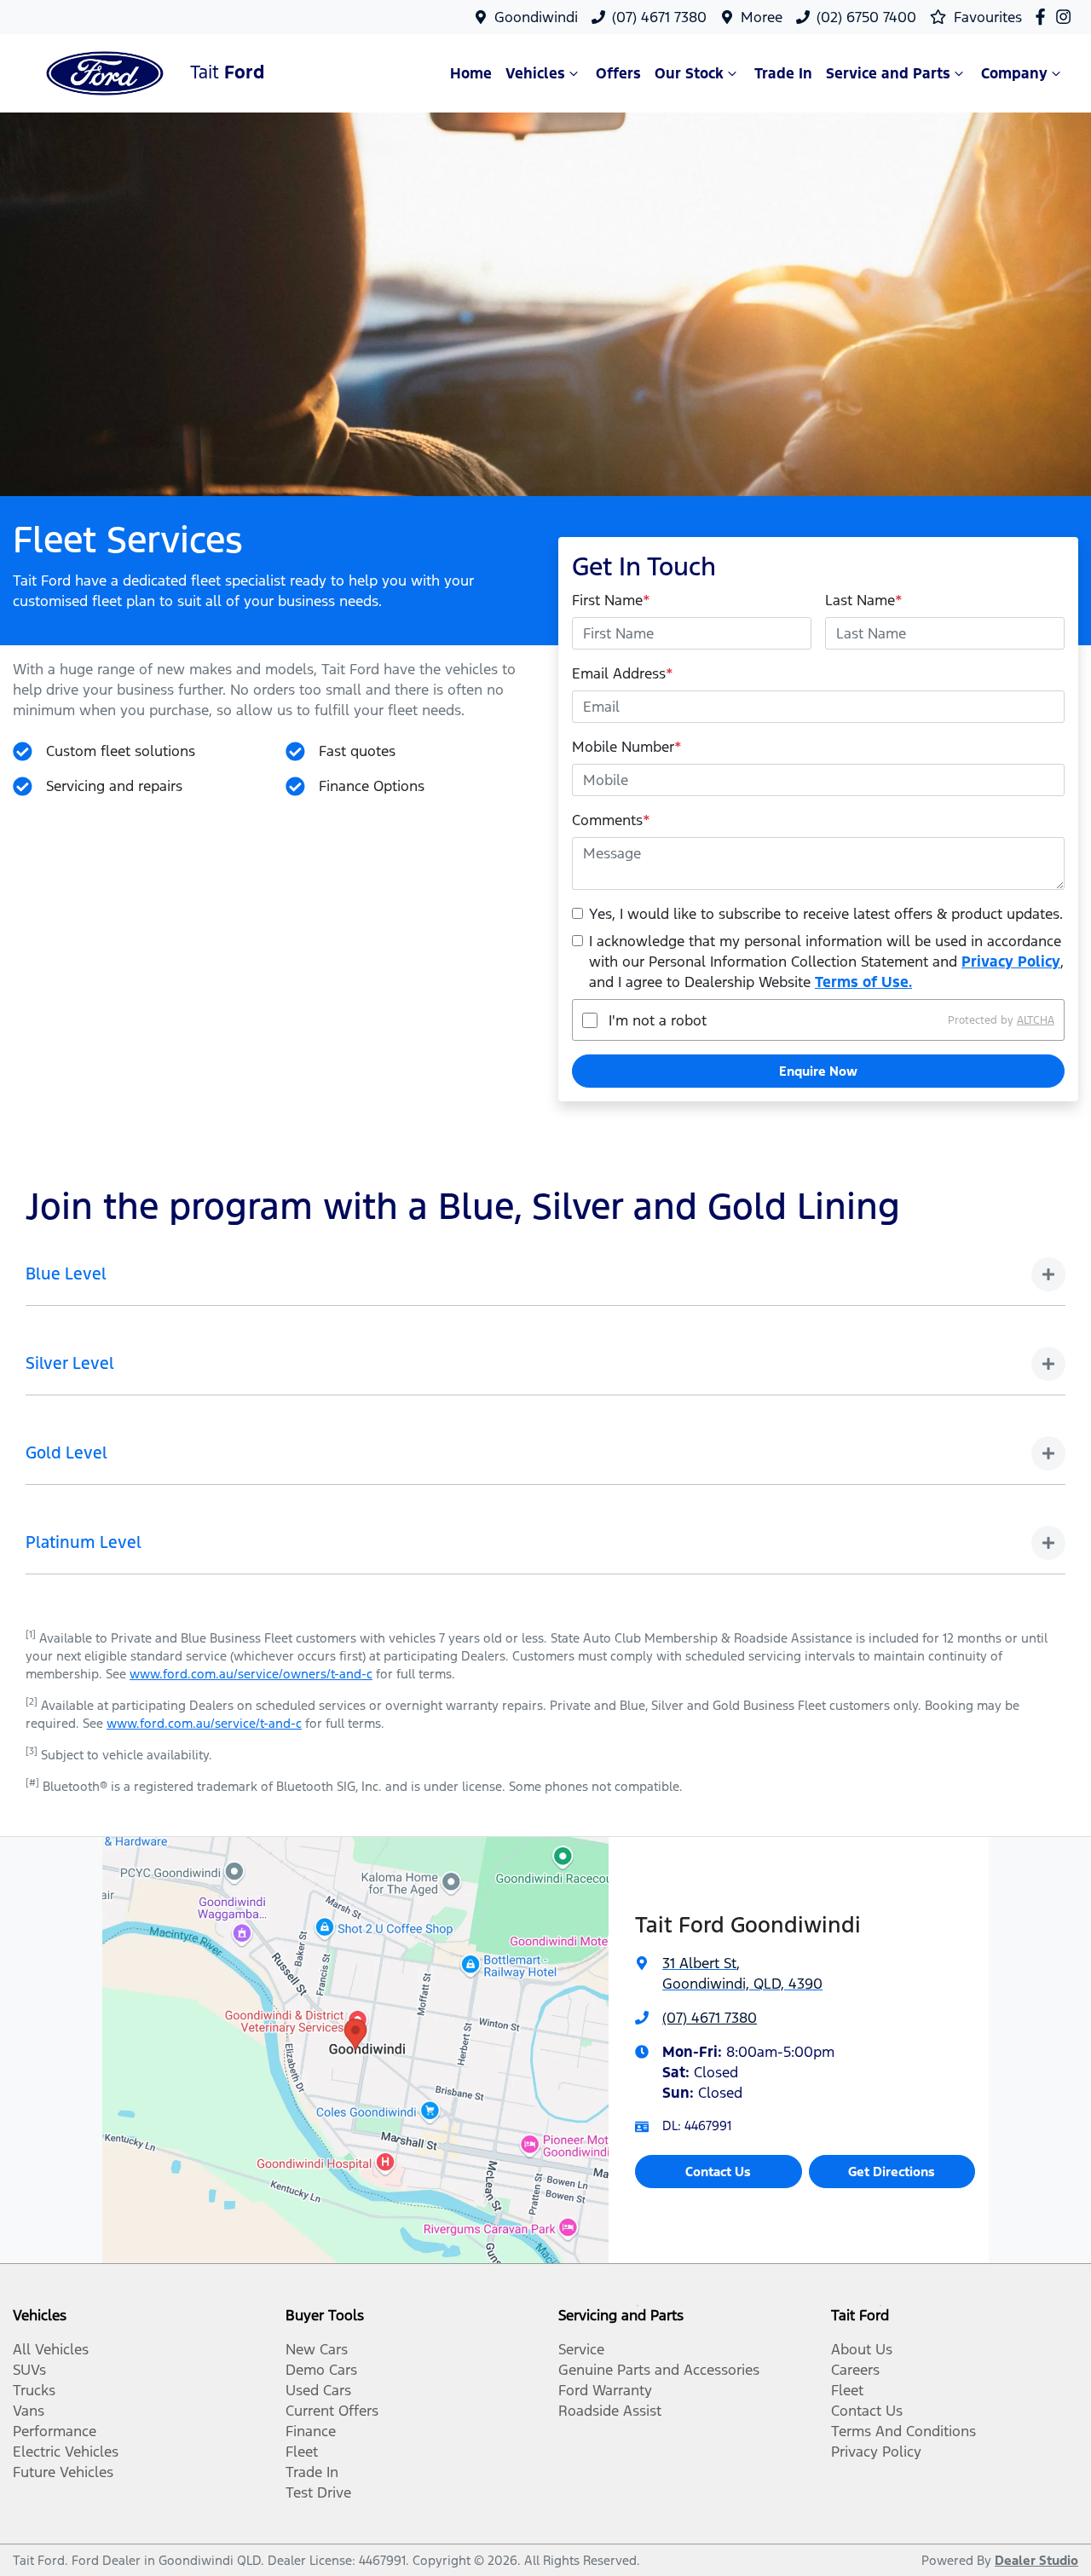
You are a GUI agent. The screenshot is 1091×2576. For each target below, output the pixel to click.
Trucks (34, 2390)
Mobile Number (627, 747)
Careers (855, 2370)
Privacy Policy (1011, 962)
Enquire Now (818, 1071)
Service (581, 2349)
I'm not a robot (658, 1020)
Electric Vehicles (66, 2452)
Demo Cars (321, 2370)
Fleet (302, 2452)
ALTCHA (1036, 1020)
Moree (762, 17)
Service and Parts (888, 73)
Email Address (623, 673)
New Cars (317, 2349)
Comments (611, 820)
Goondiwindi (536, 17)
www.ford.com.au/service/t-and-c (204, 1723)
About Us (862, 2349)
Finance (311, 2431)
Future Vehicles (63, 2472)
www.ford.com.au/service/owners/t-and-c (251, 1674)
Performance (55, 2431)
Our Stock (689, 73)
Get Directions (892, 2172)
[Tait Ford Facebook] (1044, 17)
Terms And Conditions (903, 2431)
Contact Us (718, 2172)
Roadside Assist (610, 2411)
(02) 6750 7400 (866, 17)
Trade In (783, 73)
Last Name (864, 600)
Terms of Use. (863, 982)
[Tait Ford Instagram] (1067, 17)
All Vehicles (51, 2349)
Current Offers (332, 2411)
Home (471, 73)
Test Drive (318, 2492)
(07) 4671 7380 (659, 17)
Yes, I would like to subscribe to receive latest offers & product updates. (826, 914)
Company (1014, 73)
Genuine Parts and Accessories (659, 2370)
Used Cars (318, 2390)
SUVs (29, 2370)
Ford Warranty (605, 2390)
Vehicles (535, 73)
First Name (611, 600)
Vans (29, 2411)
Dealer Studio (1036, 2560)
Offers (618, 73)
